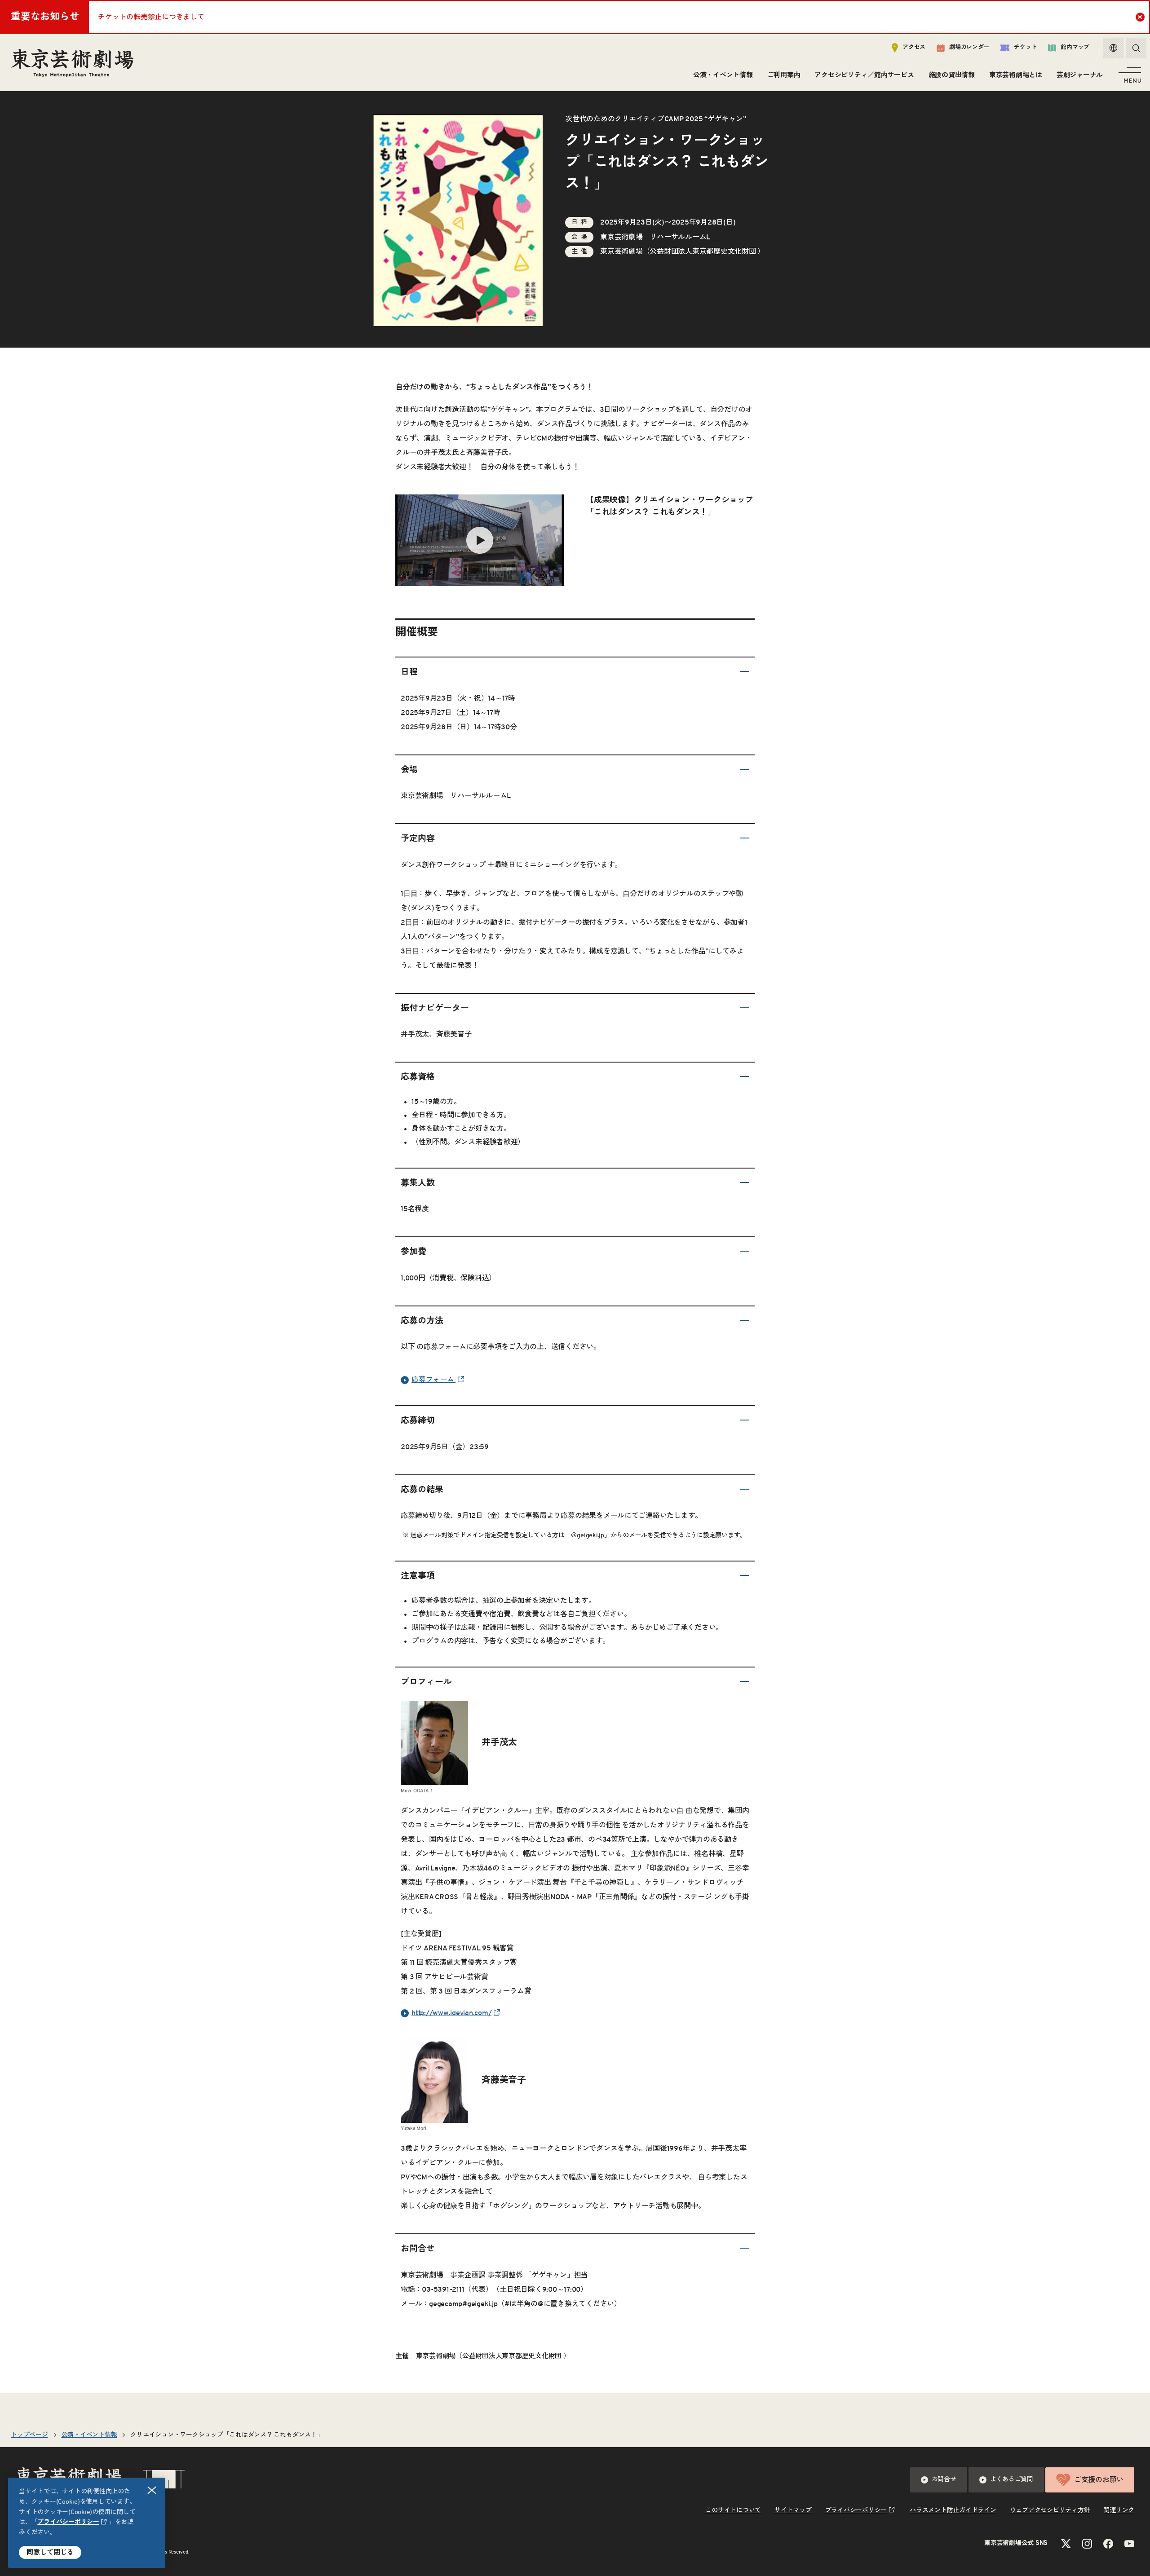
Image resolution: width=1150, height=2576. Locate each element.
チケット (1025, 47)
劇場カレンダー (969, 47)
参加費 (414, 1252)
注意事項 (418, 1576)
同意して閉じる (50, 2552)
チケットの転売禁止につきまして (151, 17)
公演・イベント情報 (723, 75)
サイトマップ (793, 2510)
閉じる (152, 2490)
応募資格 (418, 1077)
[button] (575, 673)
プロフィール (426, 1682)
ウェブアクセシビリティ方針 (1050, 2510)
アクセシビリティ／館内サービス (864, 75)
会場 (409, 770)
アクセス (914, 47)
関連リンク (1119, 2510)
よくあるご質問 (1012, 2479)
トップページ (29, 2435)
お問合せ (418, 2249)
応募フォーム (433, 1380)
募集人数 (418, 1183)
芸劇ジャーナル (1080, 75)
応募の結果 (422, 1490)
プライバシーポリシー (68, 2522)
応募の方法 (422, 1321)
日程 (409, 672)
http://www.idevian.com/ (451, 2013)
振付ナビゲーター (435, 1008)
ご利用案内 (784, 75)
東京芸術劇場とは (1016, 75)
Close (1140, 17)
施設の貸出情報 (952, 75)
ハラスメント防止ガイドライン (953, 2510)
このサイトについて (733, 2510)
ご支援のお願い (1099, 2480)
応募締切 (418, 1421)
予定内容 (418, 839)
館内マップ (1075, 47)
